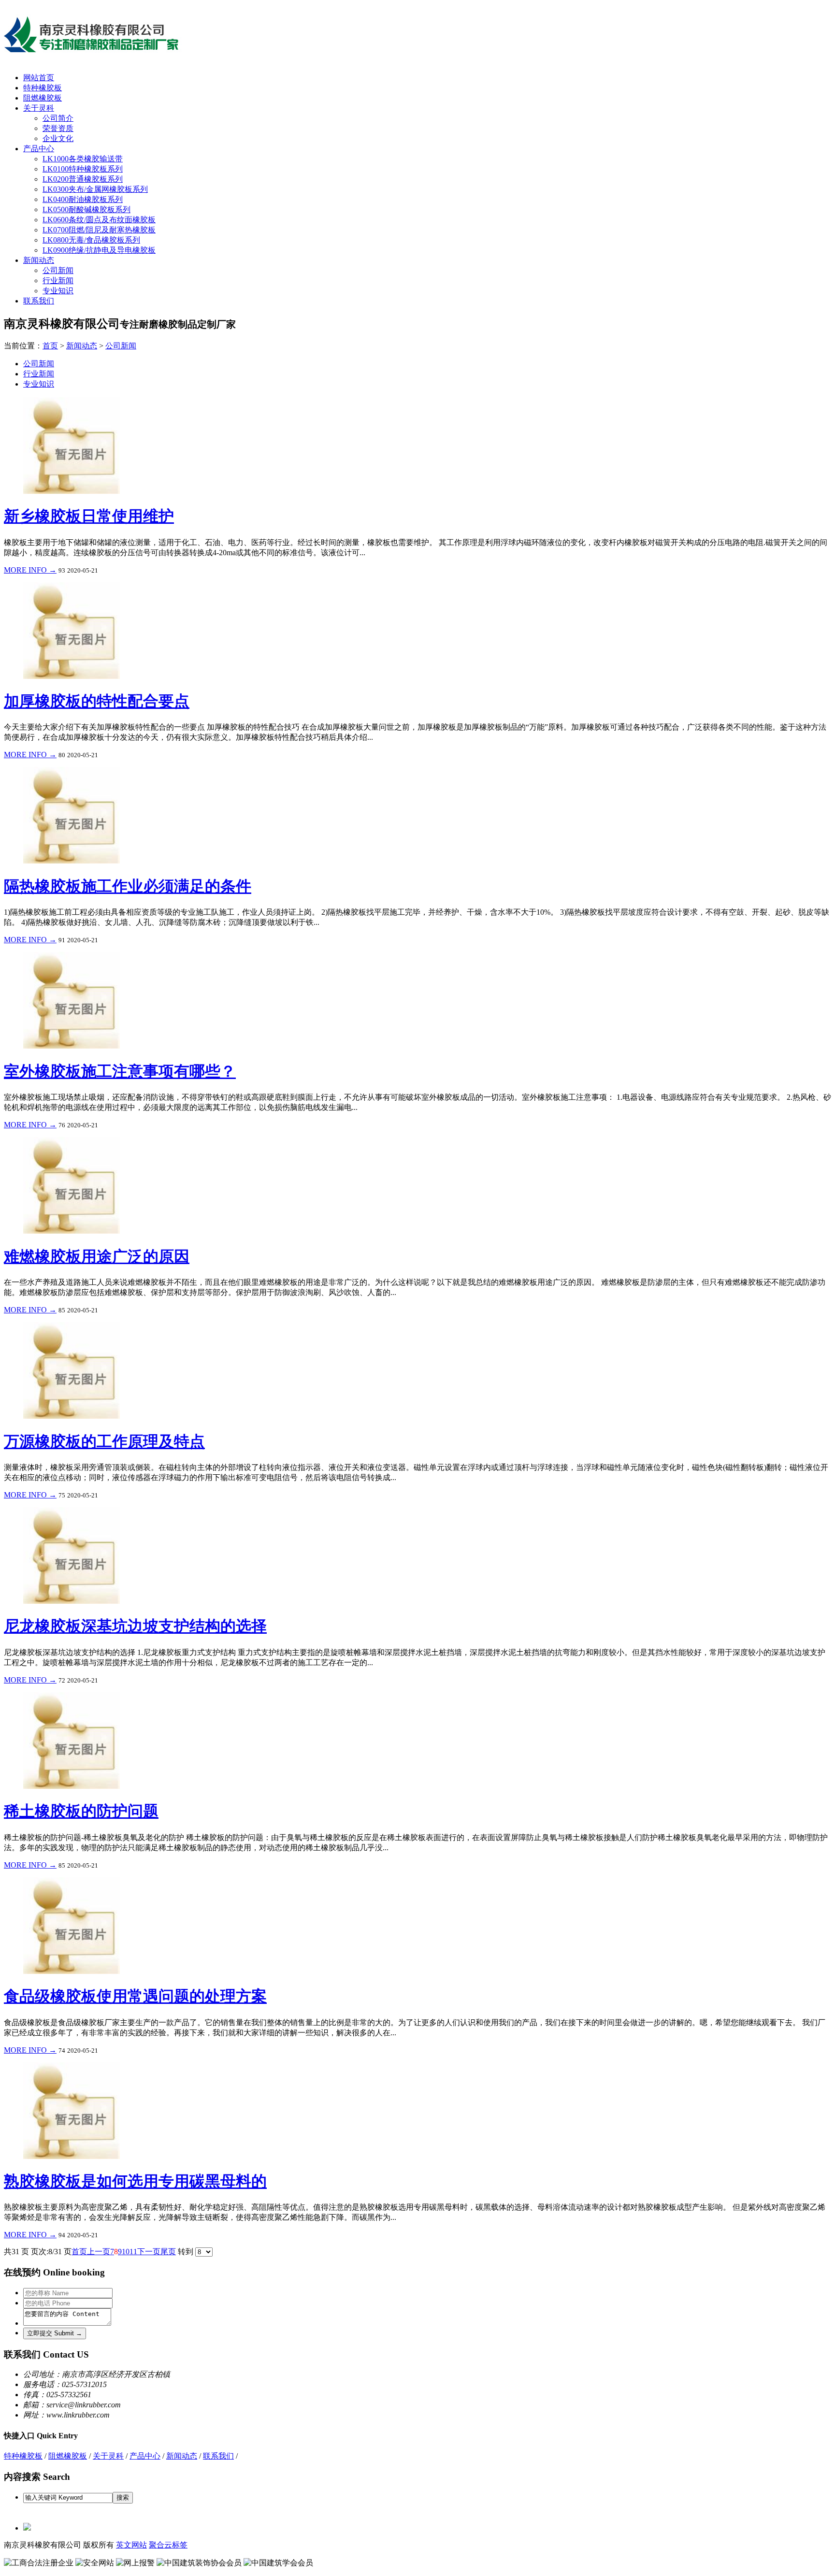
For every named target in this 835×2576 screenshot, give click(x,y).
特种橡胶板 (43, 88)
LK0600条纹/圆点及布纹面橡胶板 (99, 220)
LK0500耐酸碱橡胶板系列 (86, 209)
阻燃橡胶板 (43, 98)
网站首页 (39, 78)
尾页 (168, 2252)
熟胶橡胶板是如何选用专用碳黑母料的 (135, 2181)
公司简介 (58, 118)
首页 (50, 346)
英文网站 (131, 2545)
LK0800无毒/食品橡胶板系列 (91, 240)
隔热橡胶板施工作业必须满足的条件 (128, 886)
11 (133, 2252)
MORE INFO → (30, 570)
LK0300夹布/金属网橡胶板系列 (95, 189)
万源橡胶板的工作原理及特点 (104, 1441)
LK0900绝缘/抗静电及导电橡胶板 (99, 250)
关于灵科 (39, 108)
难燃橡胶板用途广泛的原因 (97, 1256)
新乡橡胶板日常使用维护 (89, 516)
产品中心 (39, 149)
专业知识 (58, 291)
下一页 (149, 2252)
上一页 (99, 2252)
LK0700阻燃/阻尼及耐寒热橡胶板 (99, 230)
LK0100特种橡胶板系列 (83, 169)
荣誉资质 (58, 128)
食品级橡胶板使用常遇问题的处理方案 (135, 1996)
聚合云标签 (168, 2545)
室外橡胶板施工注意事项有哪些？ (120, 1071)
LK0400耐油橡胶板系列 (83, 199)
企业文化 (58, 138)
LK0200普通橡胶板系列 (83, 179)
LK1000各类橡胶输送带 (83, 159)
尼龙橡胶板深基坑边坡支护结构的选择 (135, 1626)
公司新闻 (58, 270)
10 (126, 2252)
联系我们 (39, 301)
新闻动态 (39, 260)
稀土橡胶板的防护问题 (81, 1811)
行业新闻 (58, 281)
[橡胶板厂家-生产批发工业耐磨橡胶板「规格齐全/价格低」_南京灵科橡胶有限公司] (97, 53)
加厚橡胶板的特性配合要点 (97, 701)
